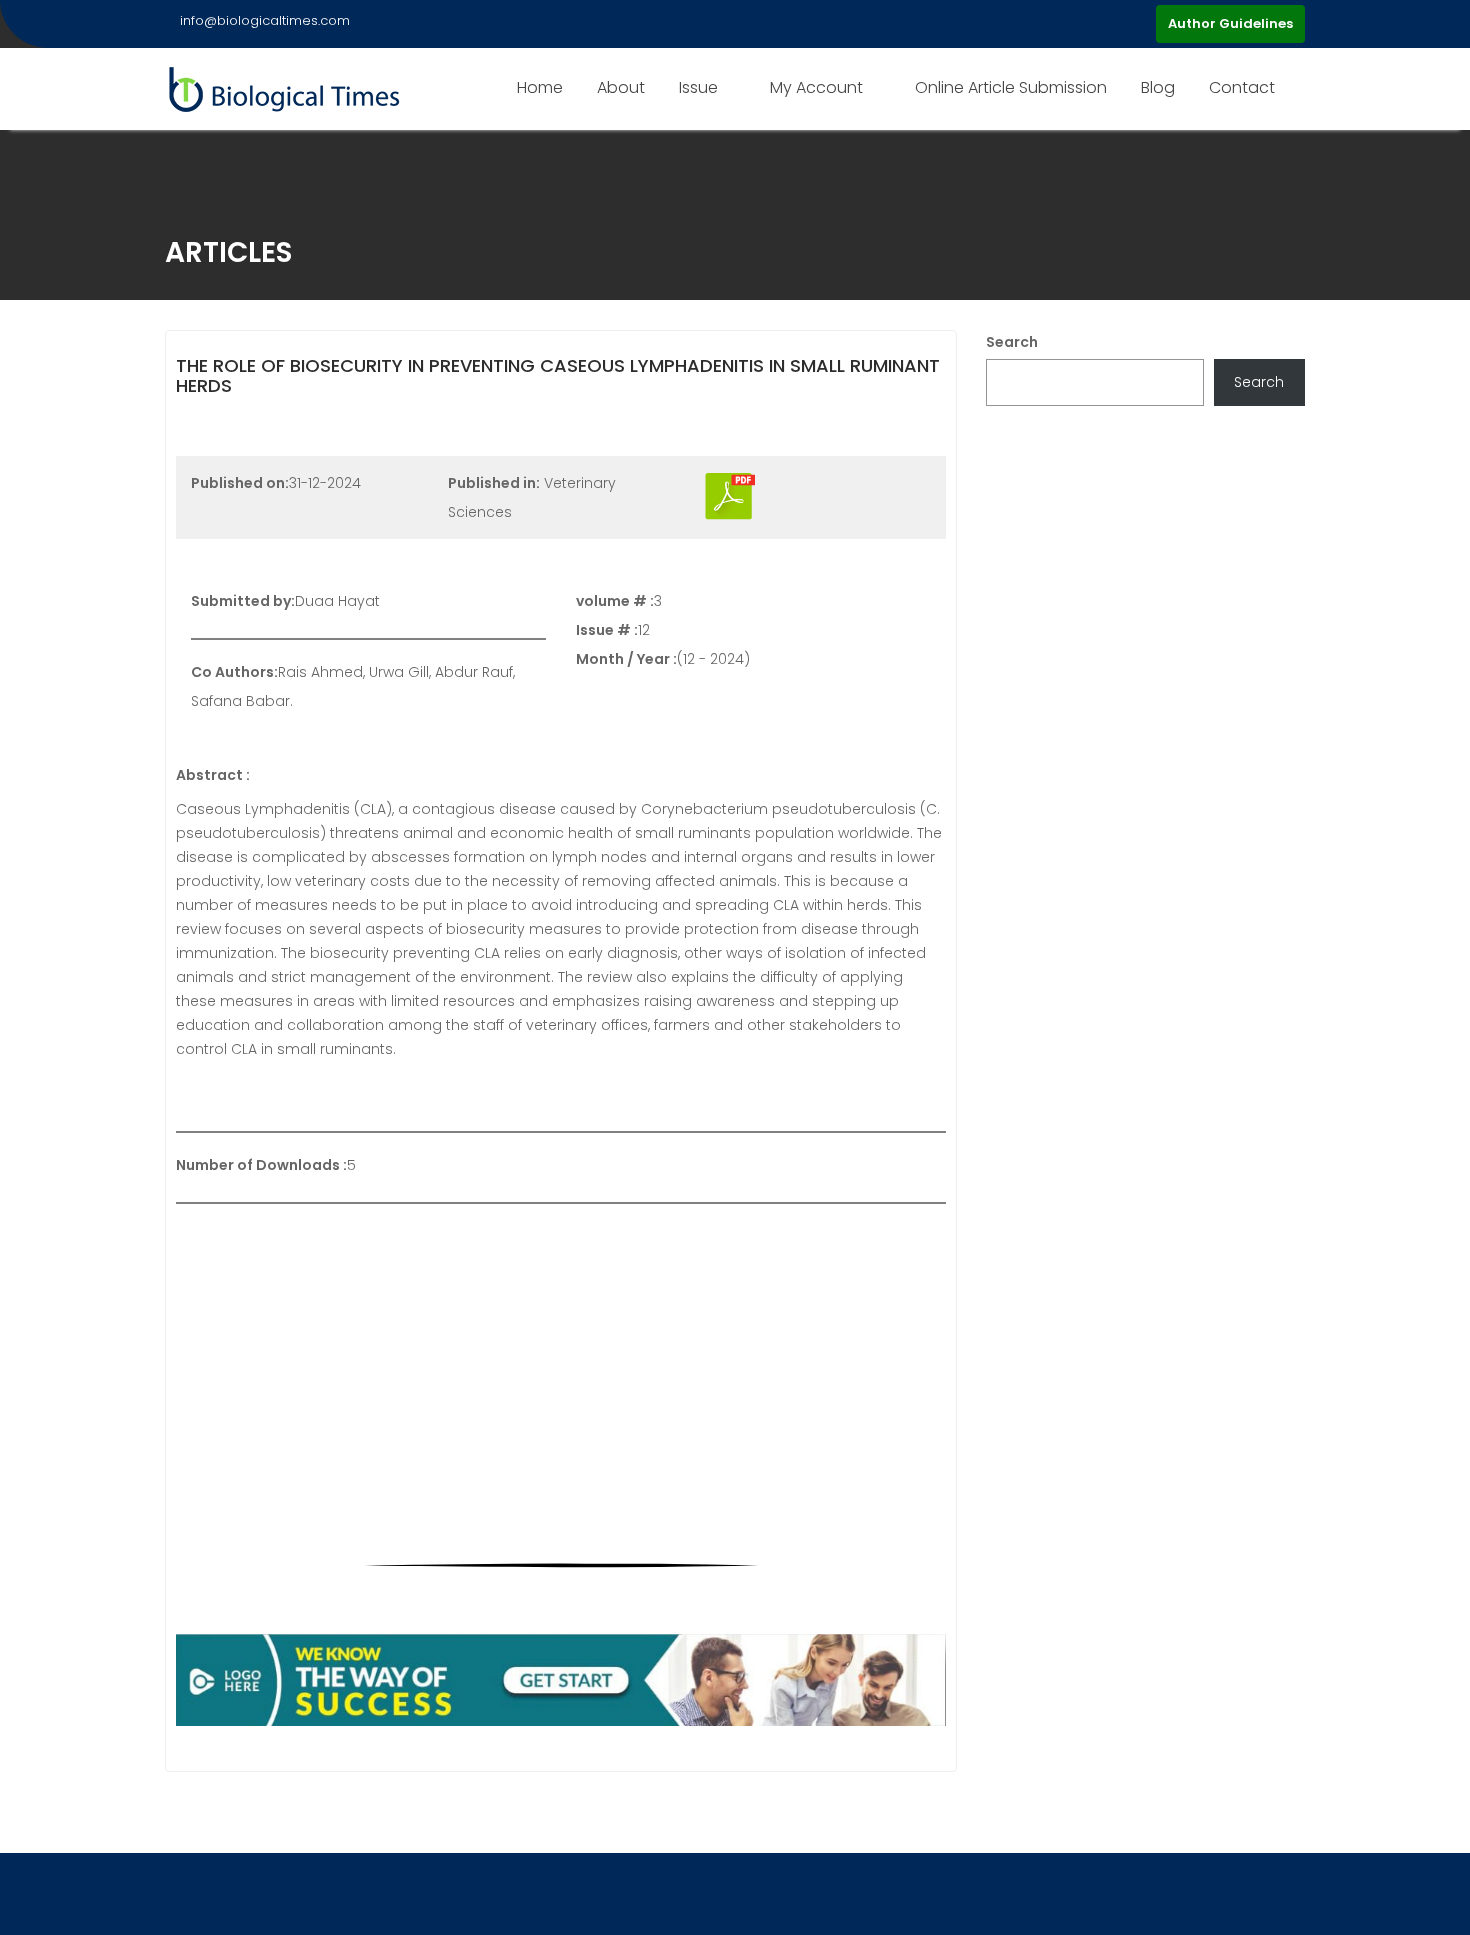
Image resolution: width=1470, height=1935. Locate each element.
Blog (1158, 87)
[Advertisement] (561, 1364)
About (621, 87)
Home (540, 87)
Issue (698, 87)
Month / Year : (626, 659)
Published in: (494, 483)
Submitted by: (243, 601)
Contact (1242, 87)
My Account (816, 87)
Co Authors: (234, 672)
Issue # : (607, 630)
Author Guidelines (1230, 23)
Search (1012, 342)
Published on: (240, 483)
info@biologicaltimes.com (265, 20)
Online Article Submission (1011, 87)
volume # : (615, 601)
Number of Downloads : (261, 1165)
